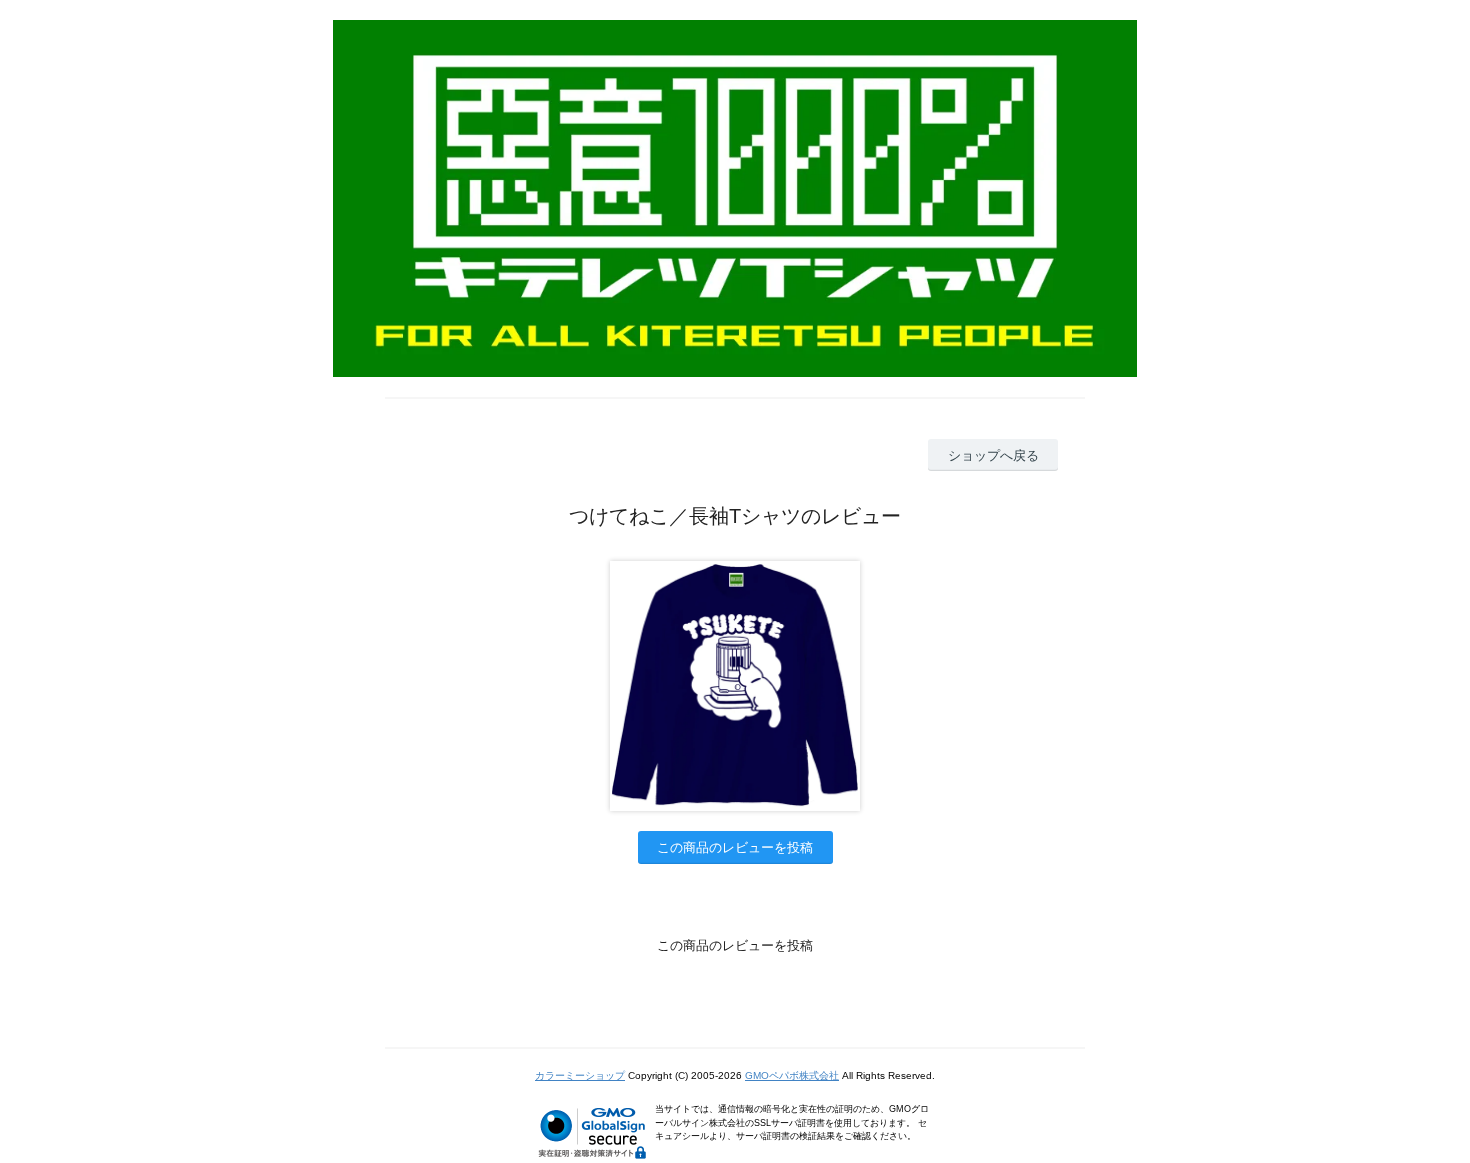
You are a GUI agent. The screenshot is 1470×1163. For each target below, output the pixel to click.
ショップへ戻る (993, 455)
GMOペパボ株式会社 (792, 1075)
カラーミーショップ (580, 1075)
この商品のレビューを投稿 (735, 847)
